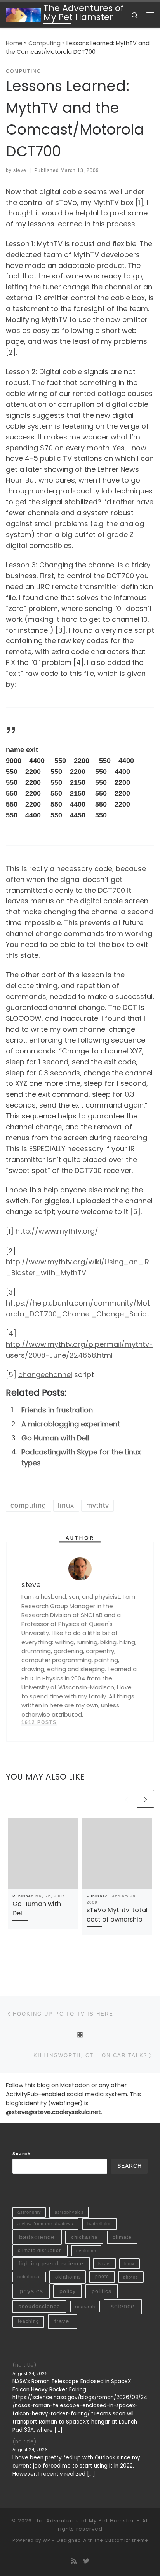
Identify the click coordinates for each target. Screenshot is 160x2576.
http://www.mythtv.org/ (57, 1231)
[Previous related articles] (126, 1799)
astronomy (29, 2212)
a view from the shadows (45, 2224)
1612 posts (39, 1722)
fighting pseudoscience (51, 2263)
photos (131, 2277)
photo (102, 2277)
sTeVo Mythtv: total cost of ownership (117, 1915)
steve (20, 170)
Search (22, 2154)
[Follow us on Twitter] (86, 2561)
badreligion (100, 2224)
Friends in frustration (57, 1410)
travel (63, 2321)
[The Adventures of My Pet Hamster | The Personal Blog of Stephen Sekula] (23, 14)
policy (68, 2291)
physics (31, 2291)
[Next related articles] (145, 1799)
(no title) (24, 2365)
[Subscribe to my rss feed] (74, 2561)
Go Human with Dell (55, 1438)
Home (14, 43)
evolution (86, 2250)
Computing (44, 43)
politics (102, 2291)
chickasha (84, 2237)
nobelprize (29, 2277)
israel (104, 2264)
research (85, 2306)
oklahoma (68, 2277)
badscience (37, 2237)
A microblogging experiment (71, 1424)
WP (46, 2540)
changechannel (45, 1375)
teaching (29, 2321)
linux (130, 2263)
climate (122, 2237)
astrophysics (69, 2212)
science (123, 2306)
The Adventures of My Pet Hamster (84, 2521)
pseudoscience (39, 2306)
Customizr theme (126, 2540)
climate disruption (40, 2250)
